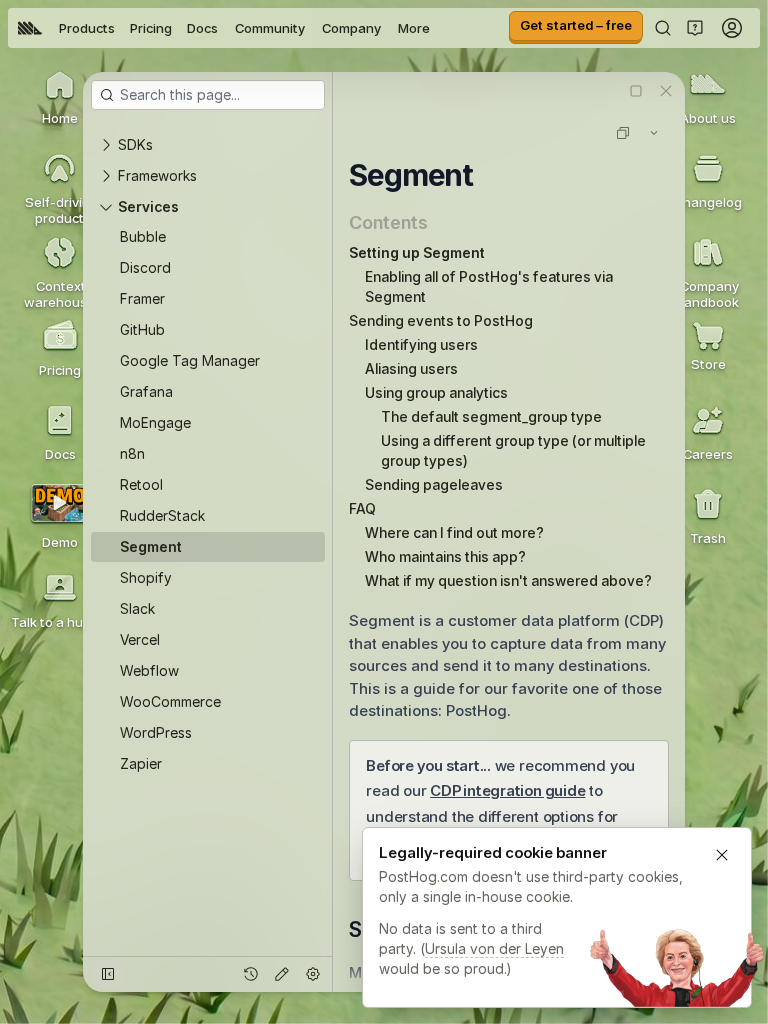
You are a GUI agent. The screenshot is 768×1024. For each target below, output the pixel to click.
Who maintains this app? (445, 556)
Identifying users (421, 344)
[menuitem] (30, 28)
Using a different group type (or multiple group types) (513, 450)
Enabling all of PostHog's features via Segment (489, 286)
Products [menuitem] (87, 28)
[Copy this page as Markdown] (623, 133)
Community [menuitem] (270, 28)
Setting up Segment (417, 252)
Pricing (151, 28)
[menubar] (224, 28)
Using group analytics (436, 392)
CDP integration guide (507, 790)
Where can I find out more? (454, 532)
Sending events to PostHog (441, 320)
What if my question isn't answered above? (508, 580)
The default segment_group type (491, 416)
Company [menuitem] (351, 28)
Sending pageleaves (434, 484)
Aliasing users (411, 368)
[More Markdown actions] (654, 133)
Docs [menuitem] (202, 28)
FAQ (362, 508)
